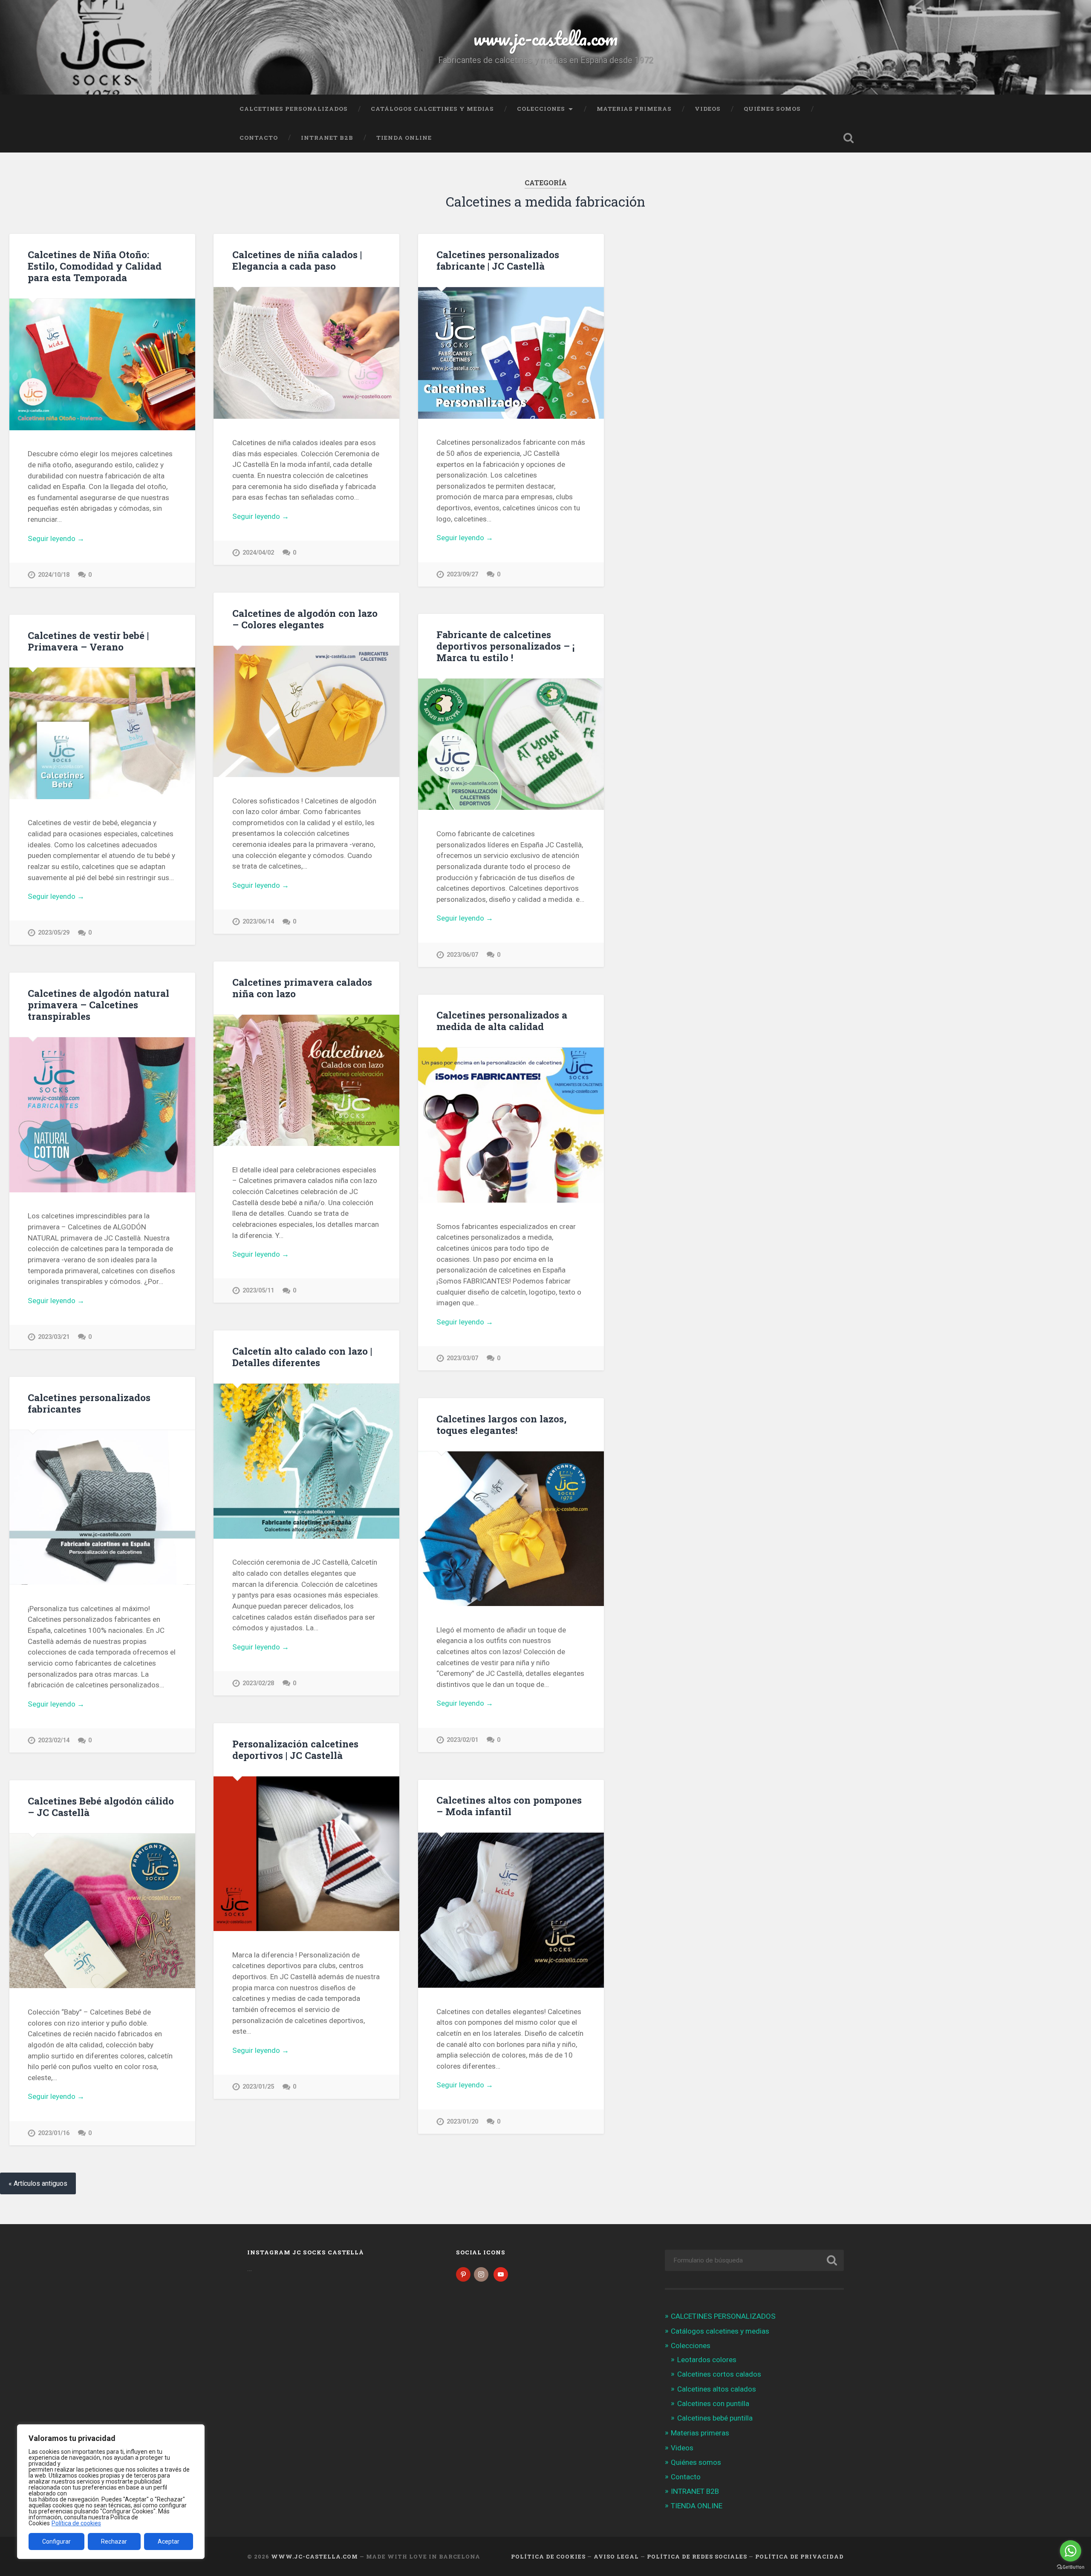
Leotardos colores (707, 2360)
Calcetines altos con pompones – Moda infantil (509, 1806)
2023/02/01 (462, 1740)
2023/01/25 (258, 2087)
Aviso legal (616, 2556)
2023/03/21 (54, 1337)
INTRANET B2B (327, 138)
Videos (708, 109)
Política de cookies (76, 2523)
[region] (111, 2492)
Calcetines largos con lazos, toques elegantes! (501, 1424)
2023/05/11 (258, 1291)
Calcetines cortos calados (719, 2374)
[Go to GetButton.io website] (1071, 2567)
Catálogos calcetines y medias (432, 109)
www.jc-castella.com (545, 38)
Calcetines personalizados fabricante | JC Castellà (498, 260)
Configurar (56, 2541)
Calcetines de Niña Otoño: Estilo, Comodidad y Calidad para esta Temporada (95, 266)
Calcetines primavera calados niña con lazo (302, 988)
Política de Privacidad (799, 2556)
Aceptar (169, 2541)
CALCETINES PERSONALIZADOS (294, 109)
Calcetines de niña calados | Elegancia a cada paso (297, 260)
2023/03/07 (462, 1358)
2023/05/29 (54, 933)
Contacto (259, 138)
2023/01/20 (462, 2122)
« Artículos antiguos (38, 2183)
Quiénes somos (772, 109)
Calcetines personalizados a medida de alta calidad (502, 1020)
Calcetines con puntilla (713, 2403)
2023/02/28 (258, 1683)
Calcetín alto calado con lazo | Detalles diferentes (302, 1357)
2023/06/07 (462, 955)
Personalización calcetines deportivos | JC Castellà (295, 1749)
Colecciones (541, 109)
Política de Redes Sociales (697, 2556)
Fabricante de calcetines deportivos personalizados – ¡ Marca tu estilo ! (506, 646)
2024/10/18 (54, 575)
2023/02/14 (54, 1740)
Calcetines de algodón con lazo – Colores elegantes (305, 619)
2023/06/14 (258, 922)
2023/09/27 (462, 574)
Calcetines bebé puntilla (715, 2418)
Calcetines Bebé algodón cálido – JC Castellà (101, 1806)
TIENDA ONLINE (404, 138)
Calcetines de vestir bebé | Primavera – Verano (88, 641)
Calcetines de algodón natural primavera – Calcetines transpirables (98, 1004)
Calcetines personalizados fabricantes (89, 1403)
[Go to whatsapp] (1071, 2551)
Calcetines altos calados (717, 2389)
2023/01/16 (54, 2133)
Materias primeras (634, 109)
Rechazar (114, 2541)
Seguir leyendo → (56, 538)
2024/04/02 (258, 553)
